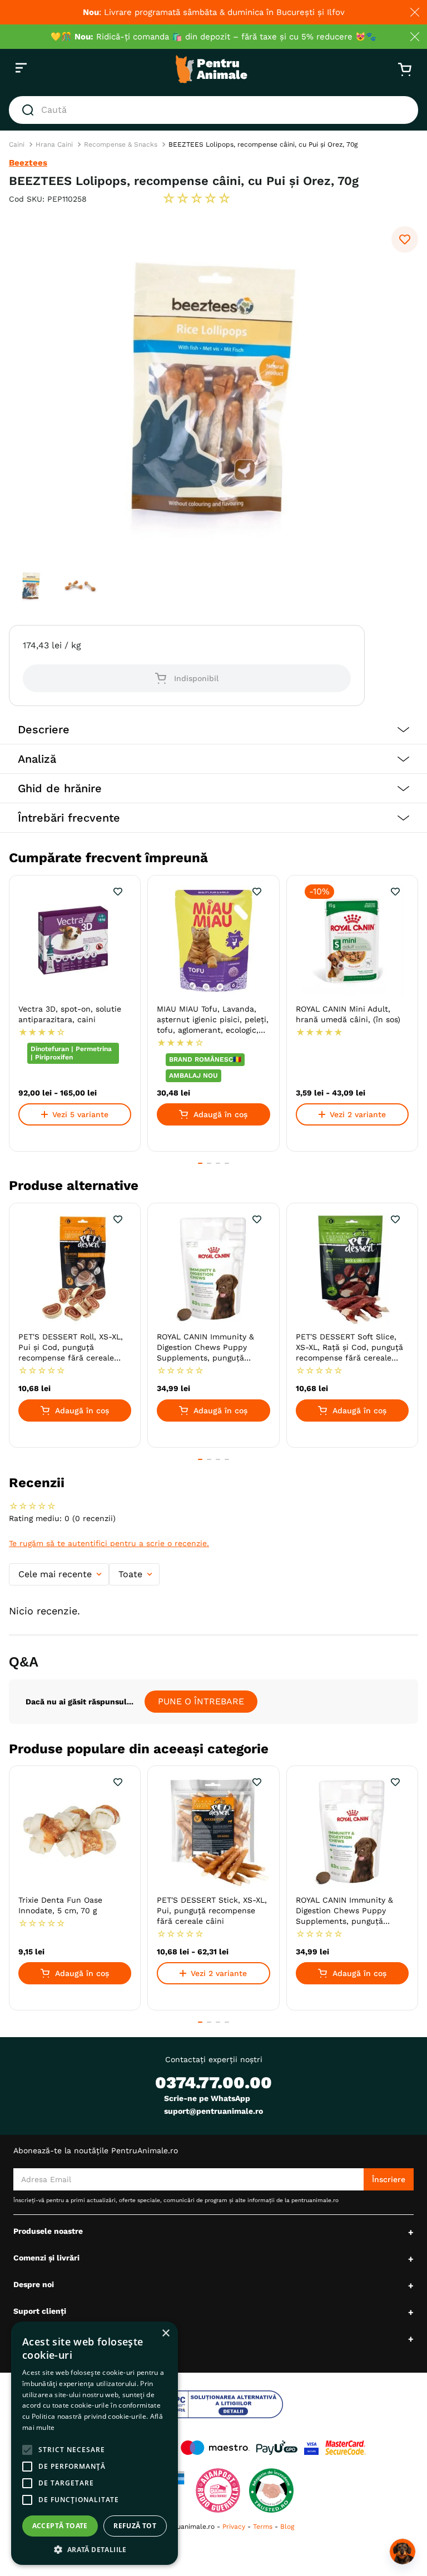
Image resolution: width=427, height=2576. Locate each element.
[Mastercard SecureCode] (346, 2448)
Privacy (234, 2527)
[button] (213, 730)
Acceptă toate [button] (60, 2526)
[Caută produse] (30, 110)
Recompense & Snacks (121, 144)
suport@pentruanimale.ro (213, 2111)
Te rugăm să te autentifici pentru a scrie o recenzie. (109, 1543)
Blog (287, 2527)
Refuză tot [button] (135, 2526)
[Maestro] (215, 2448)
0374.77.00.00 (213, 2082)
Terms (263, 2527)
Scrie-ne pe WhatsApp (207, 2098)
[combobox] (213, 110)
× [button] (165, 2334)
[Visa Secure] (311, 2448)
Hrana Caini (54, 144)
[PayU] (277, 2448)
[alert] (95, 2443)
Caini (17, 144)
